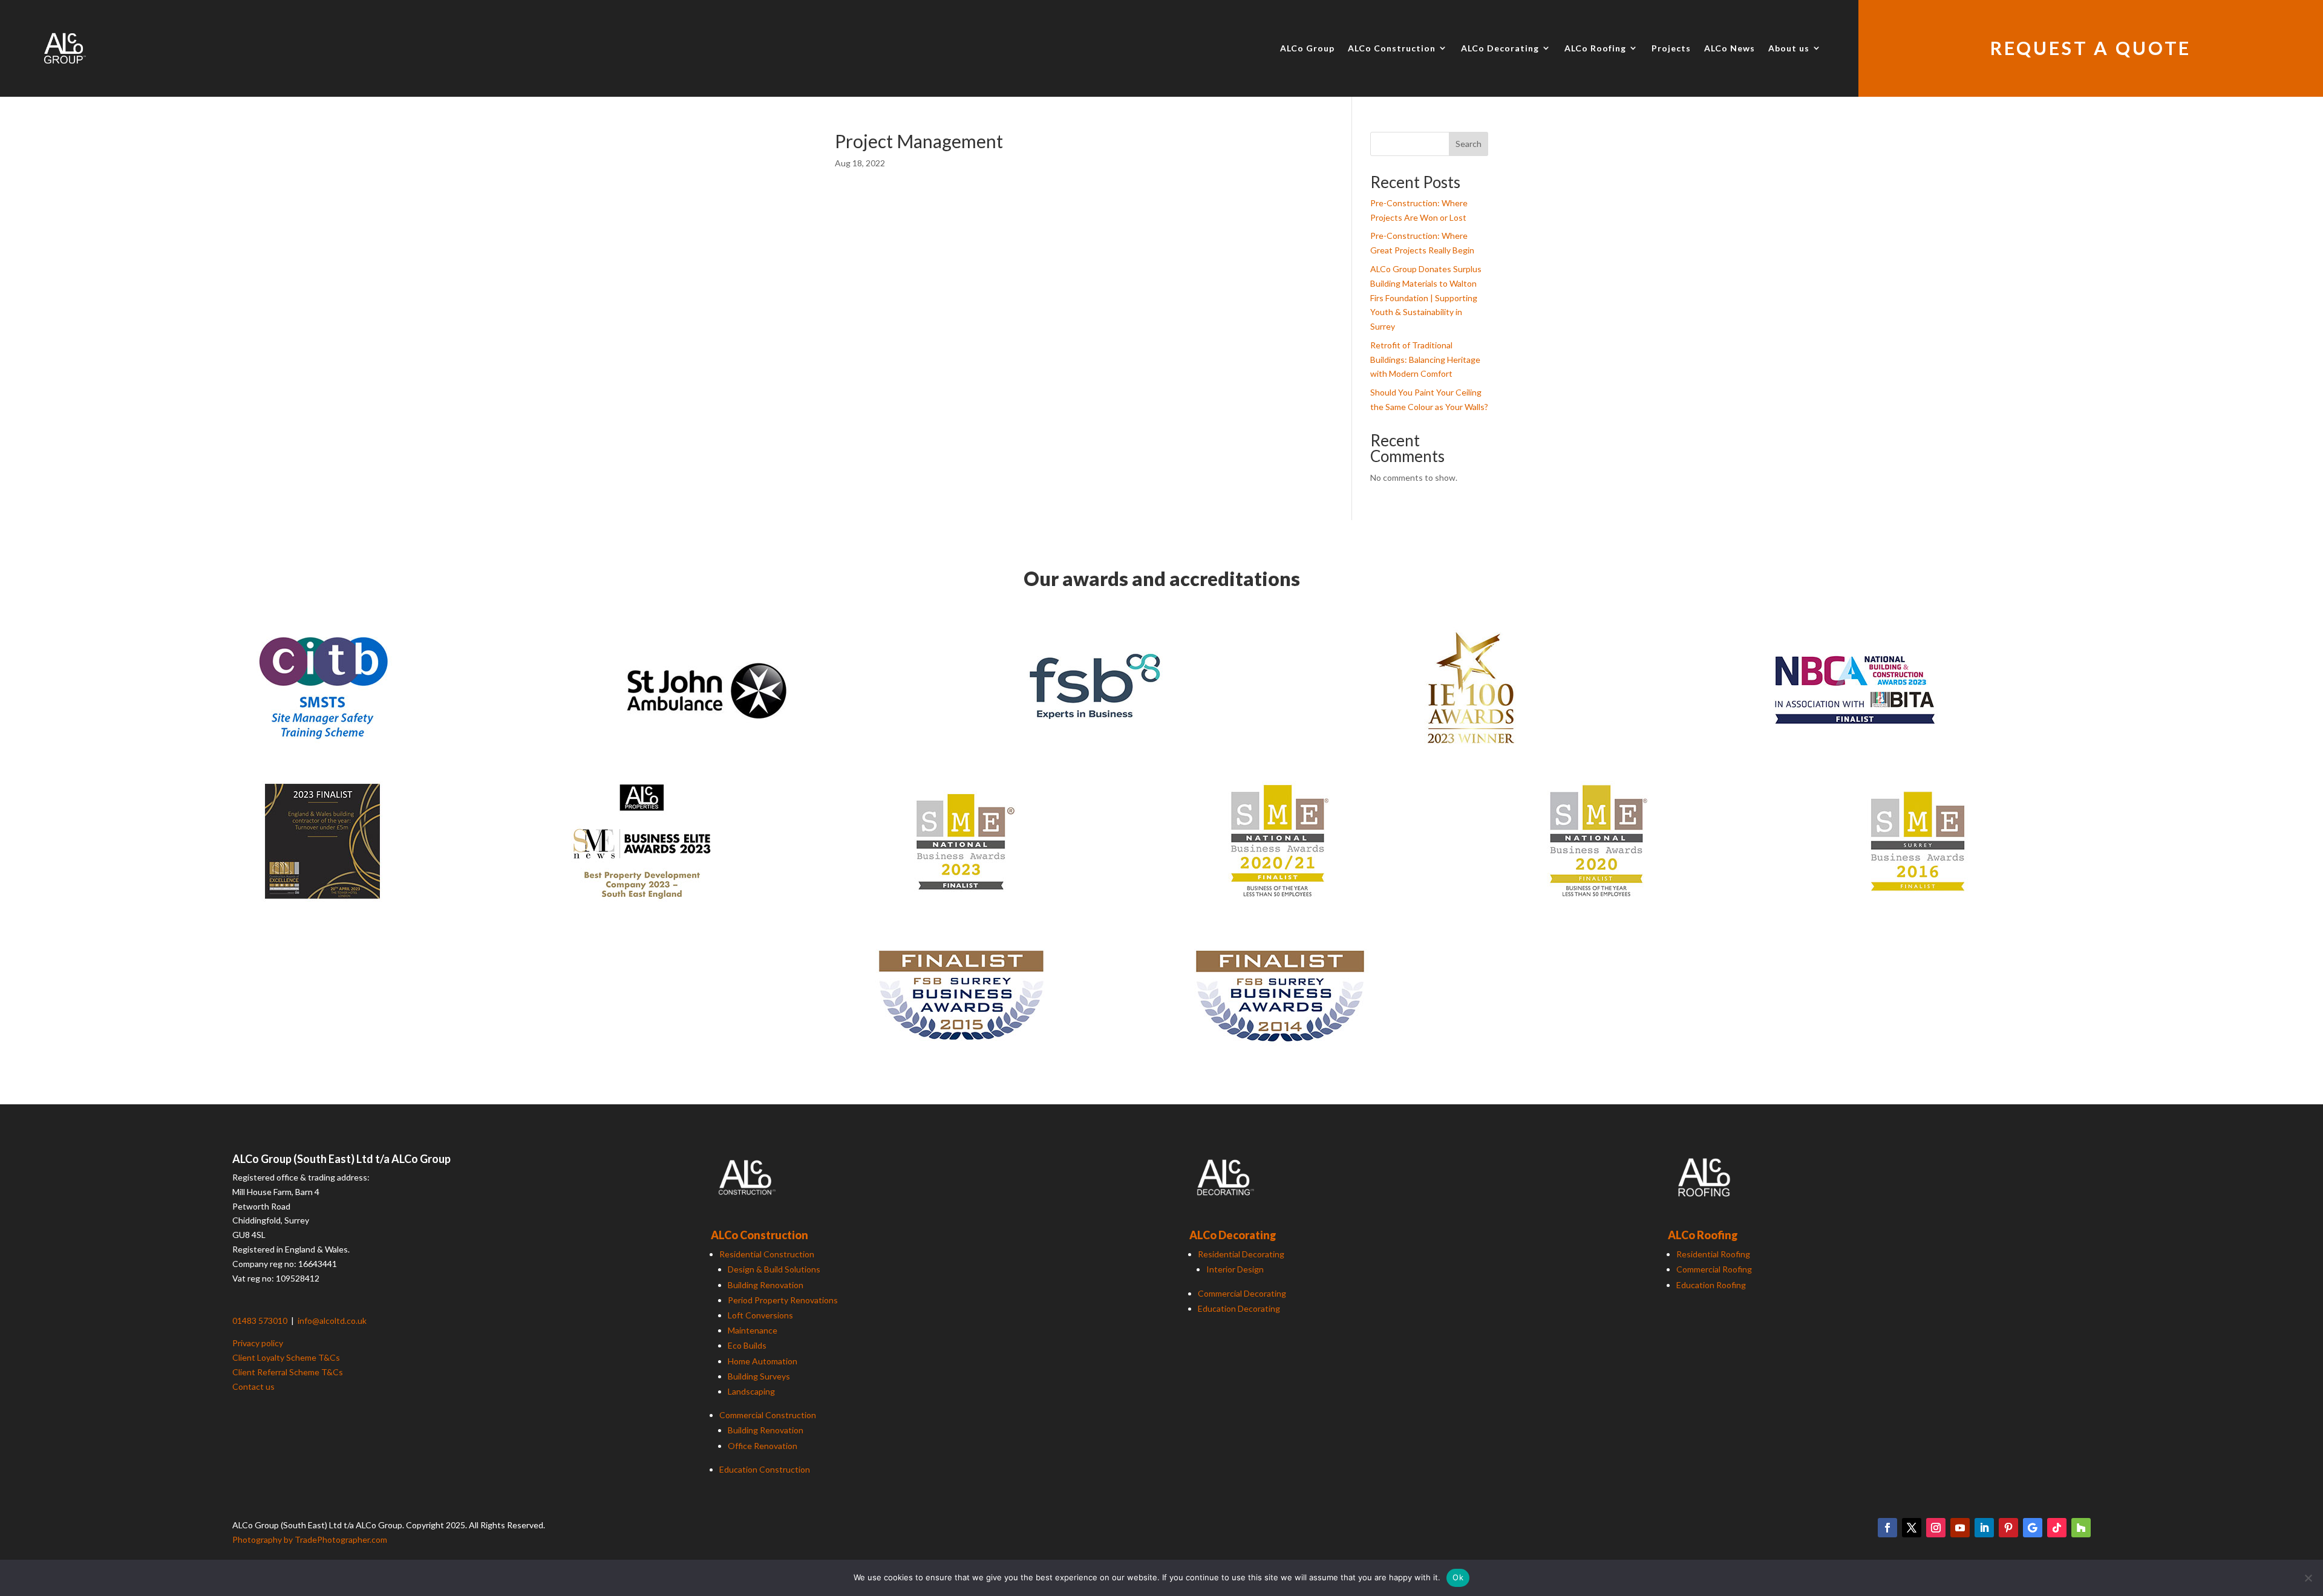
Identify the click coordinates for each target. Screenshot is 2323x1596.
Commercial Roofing (1714, 1269)
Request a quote (2091, 48)
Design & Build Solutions (774, 1269)
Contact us (253, 1386)
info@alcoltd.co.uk (332, 1321)
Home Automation (763, 1361)
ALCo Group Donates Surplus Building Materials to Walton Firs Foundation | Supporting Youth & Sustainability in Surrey (1426, 298)
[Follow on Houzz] (2081, 1528)
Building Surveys (759, 1376)
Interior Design (1235, 1269)
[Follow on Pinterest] (2008, 1528)
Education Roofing (1711, 1285)
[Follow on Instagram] (1936, 1528)
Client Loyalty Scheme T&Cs (286, 1357)
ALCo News (1730, 48)
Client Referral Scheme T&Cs (288, 1372)
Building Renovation (766, 1285)
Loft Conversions (760, 1315)
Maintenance (753, 1330)
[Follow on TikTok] (2057, 1528)
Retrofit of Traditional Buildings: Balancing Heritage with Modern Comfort (1425, 360)
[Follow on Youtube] (1960, 1528)
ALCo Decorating (1500, 48)
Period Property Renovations (783, 1300)
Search (1469, 144)
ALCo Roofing (1595, 48)
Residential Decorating (1241, 1254)
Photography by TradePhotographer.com (310, 1539)
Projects (1671, 48)
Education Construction (765, 1469)
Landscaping (751, 1391)
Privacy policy (258, 1343)
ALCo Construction (1392, 48)
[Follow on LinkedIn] (1984, 1528)
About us (1789, 48)
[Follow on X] (1912, 1528)
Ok (1458, 1577)
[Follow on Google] (2033, 1528)
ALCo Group (1307, 48)
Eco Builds (747, 1345)
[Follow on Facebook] (1887, 1528)
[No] (2308, 1578)
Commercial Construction (768, 1415)
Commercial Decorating (1242, 1293)
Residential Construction (767, 1254)
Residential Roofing (1713, 1254)
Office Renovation (763, 1446)
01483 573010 (261, 1321)
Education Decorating (1239, 1308)
